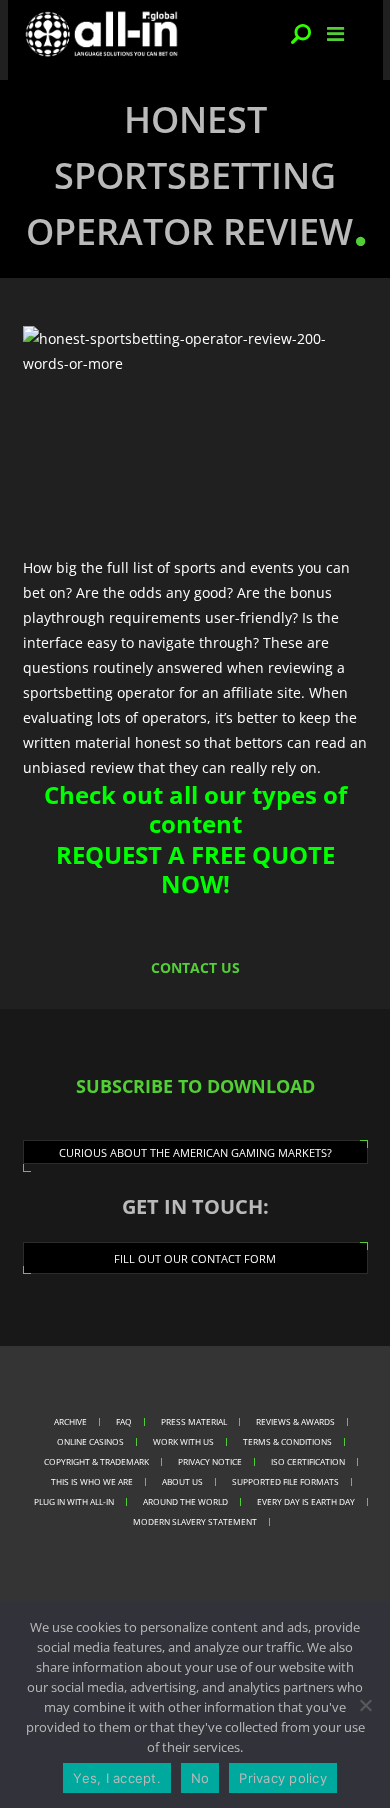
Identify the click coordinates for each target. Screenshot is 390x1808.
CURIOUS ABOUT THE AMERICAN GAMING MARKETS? (195, 1152)
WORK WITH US (183, 1441)
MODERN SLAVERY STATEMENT (195, 1521)
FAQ (124, 1421)
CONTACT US (195, 967)
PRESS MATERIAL (194, 1421)
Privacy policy (283, 1778)
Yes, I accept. (117, 1778)
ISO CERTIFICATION (308, 1461)
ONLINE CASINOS (90, 1441)
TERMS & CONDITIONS (287, 1441)
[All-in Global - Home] (102, 34)
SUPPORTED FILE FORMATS (285, 1481)
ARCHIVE (70, 1421)
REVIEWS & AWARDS (295, 1421)
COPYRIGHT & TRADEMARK (96, 1461)
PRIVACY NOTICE (210, 1461)
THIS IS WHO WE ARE (92, 1481)
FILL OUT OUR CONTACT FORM (195, 1258)
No (200, 1778)
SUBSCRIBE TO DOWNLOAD (195, 1086)
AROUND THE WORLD (185, 1501)
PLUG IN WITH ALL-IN (74, 1501)
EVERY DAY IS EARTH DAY (306, 1501)
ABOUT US (182, 1481)
